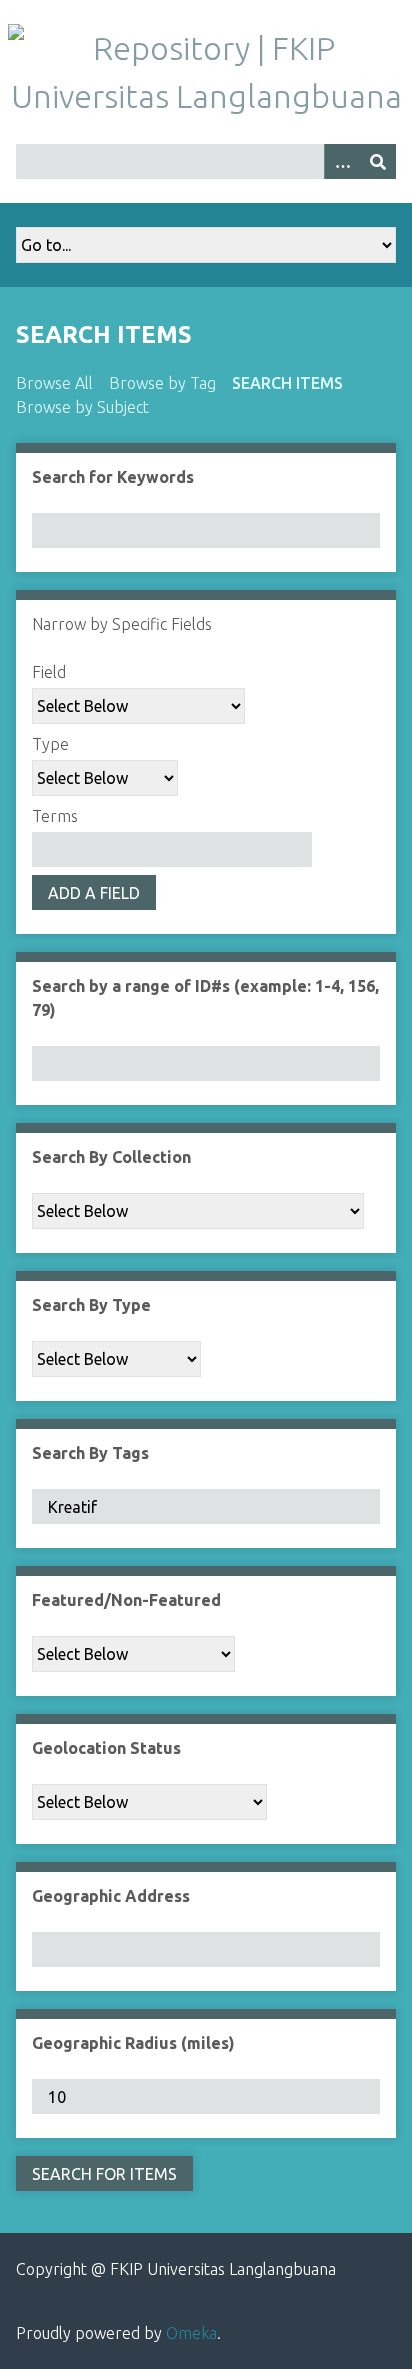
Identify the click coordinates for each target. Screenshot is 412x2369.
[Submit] (378, 161)
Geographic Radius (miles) (133, 2043)
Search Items (287, 383)
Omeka (191, 2333)
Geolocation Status (106, 1748)
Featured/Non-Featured (126, 1600)
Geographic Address (111, 1896)
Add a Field (94, 893)
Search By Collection (111, 1157)
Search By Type (91, 1305)
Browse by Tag (162, 383)
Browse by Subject (82, 407)
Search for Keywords (113, 477)
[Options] (342, 161)
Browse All (54, 383)
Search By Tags (90, 1453)
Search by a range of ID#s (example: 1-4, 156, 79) (205, 998)
